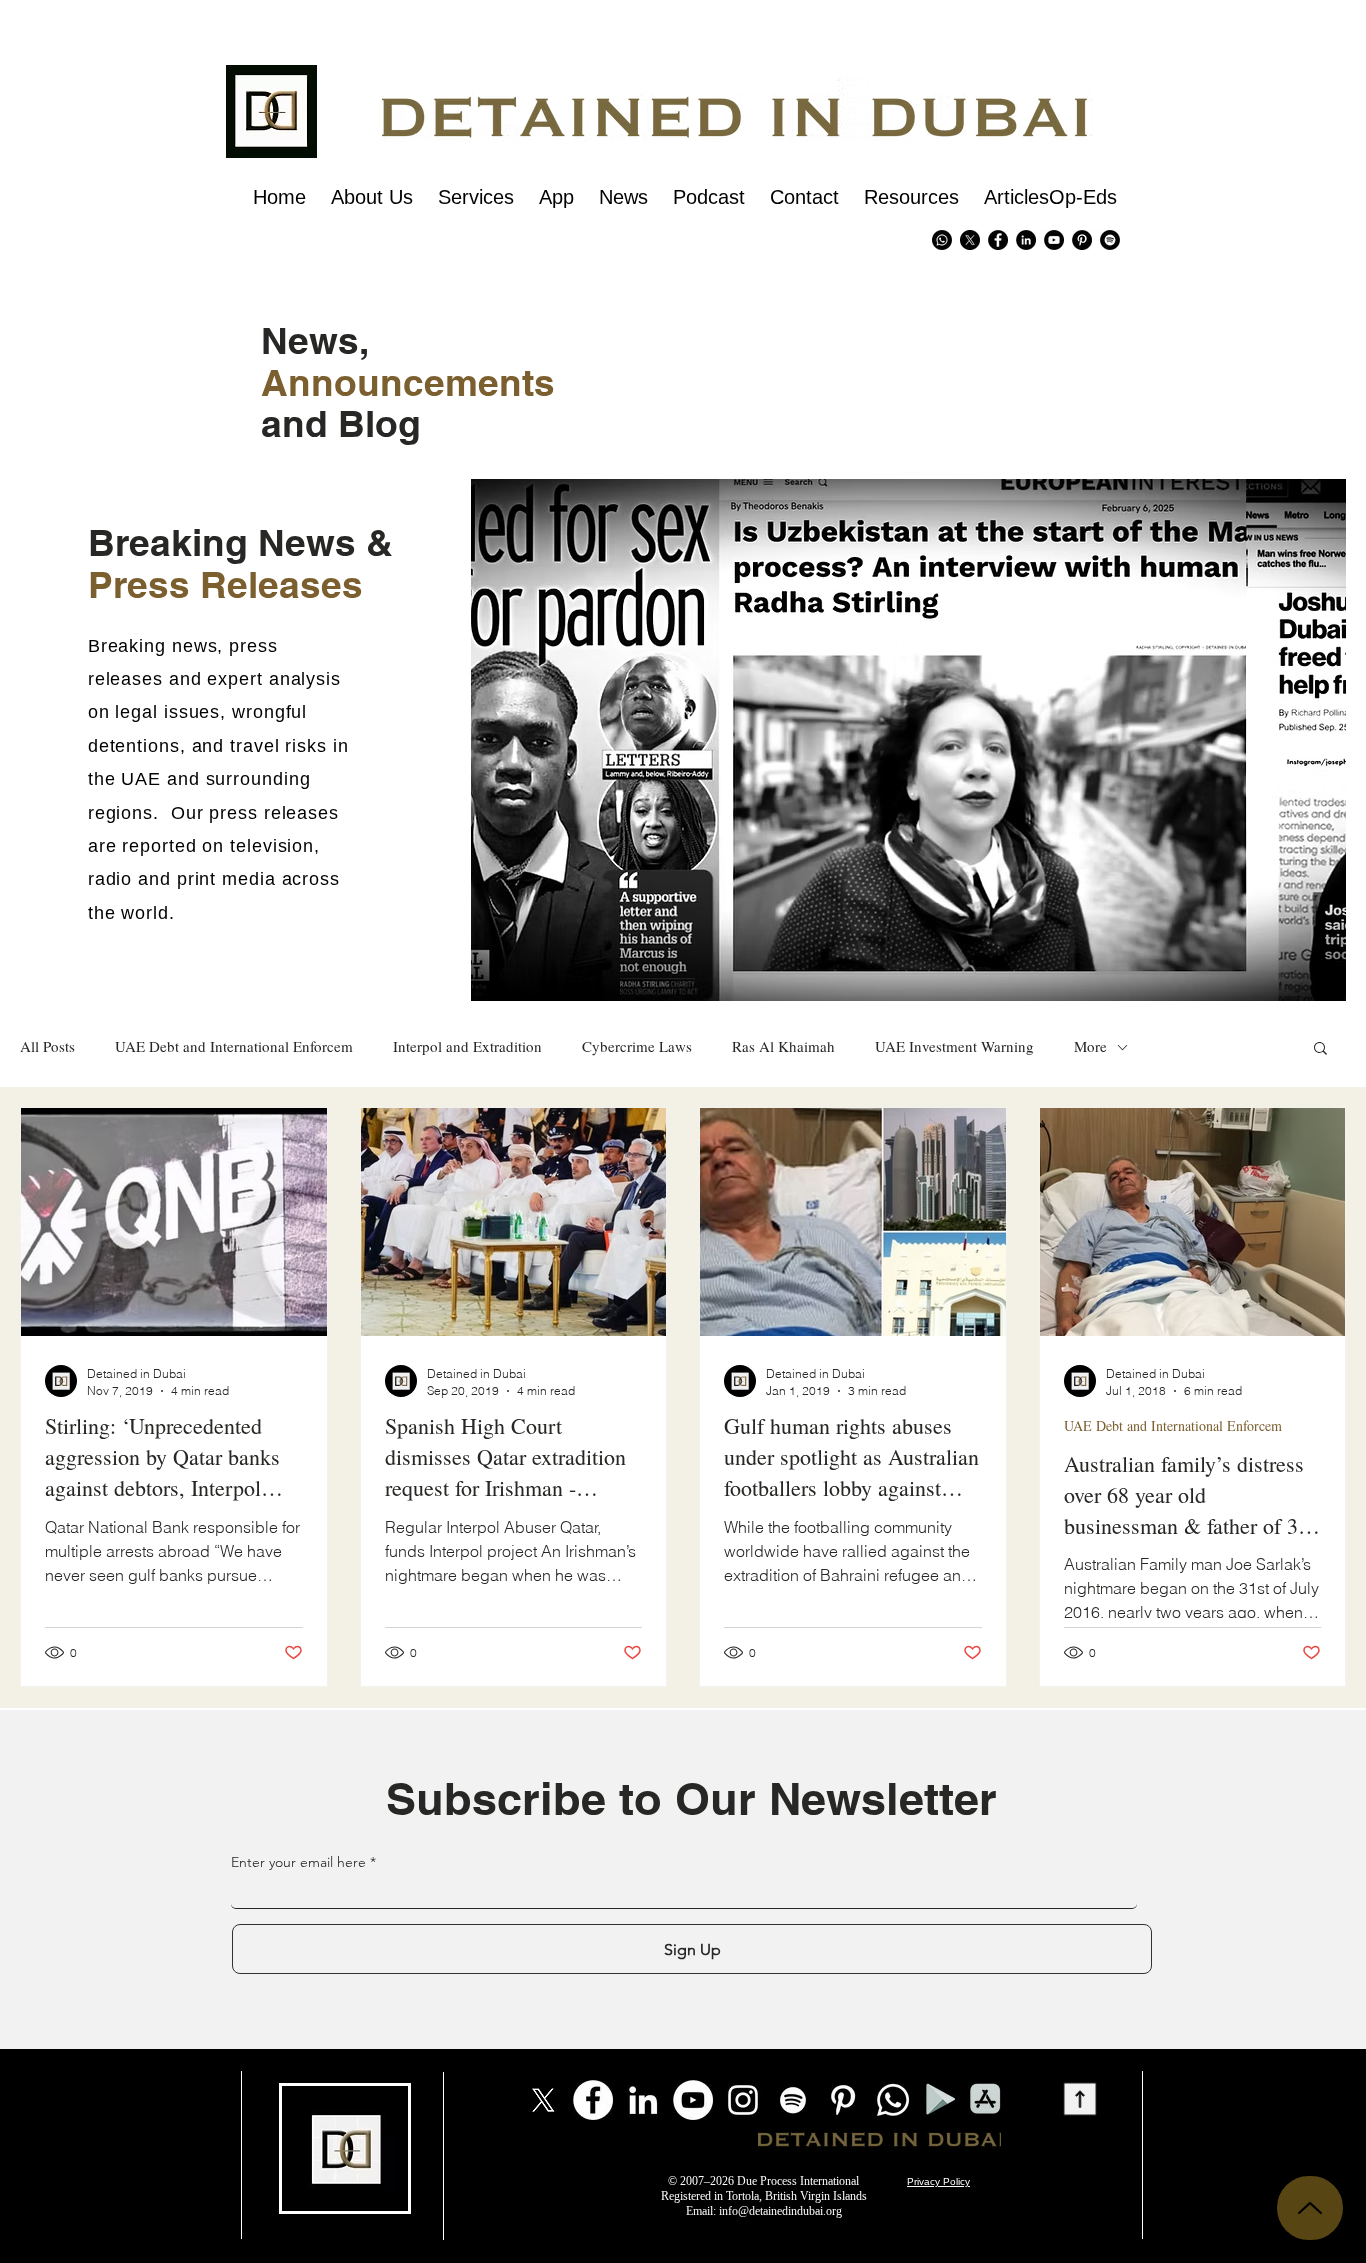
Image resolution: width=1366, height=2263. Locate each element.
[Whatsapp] (942, 240)
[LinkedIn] (643, 2100)
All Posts (47, 1046)
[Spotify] (1110, 240)
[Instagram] (743, 2100)
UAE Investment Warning (954, 1046)
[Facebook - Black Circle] (998, 240)
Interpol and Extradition (467, 1046)
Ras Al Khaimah (783, 1046)
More (1090, 1046)
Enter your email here (298, 1862)
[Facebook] (593, 2100)
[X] (970, 240)
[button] (1320, 1049)
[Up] (1310, 2208)
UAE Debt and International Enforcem (234, 1046)
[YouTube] (693, 2100)
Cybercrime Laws (637, 1046)
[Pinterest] (1082, 240)
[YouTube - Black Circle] (1054, 240)
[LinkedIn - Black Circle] (1026, 240)
